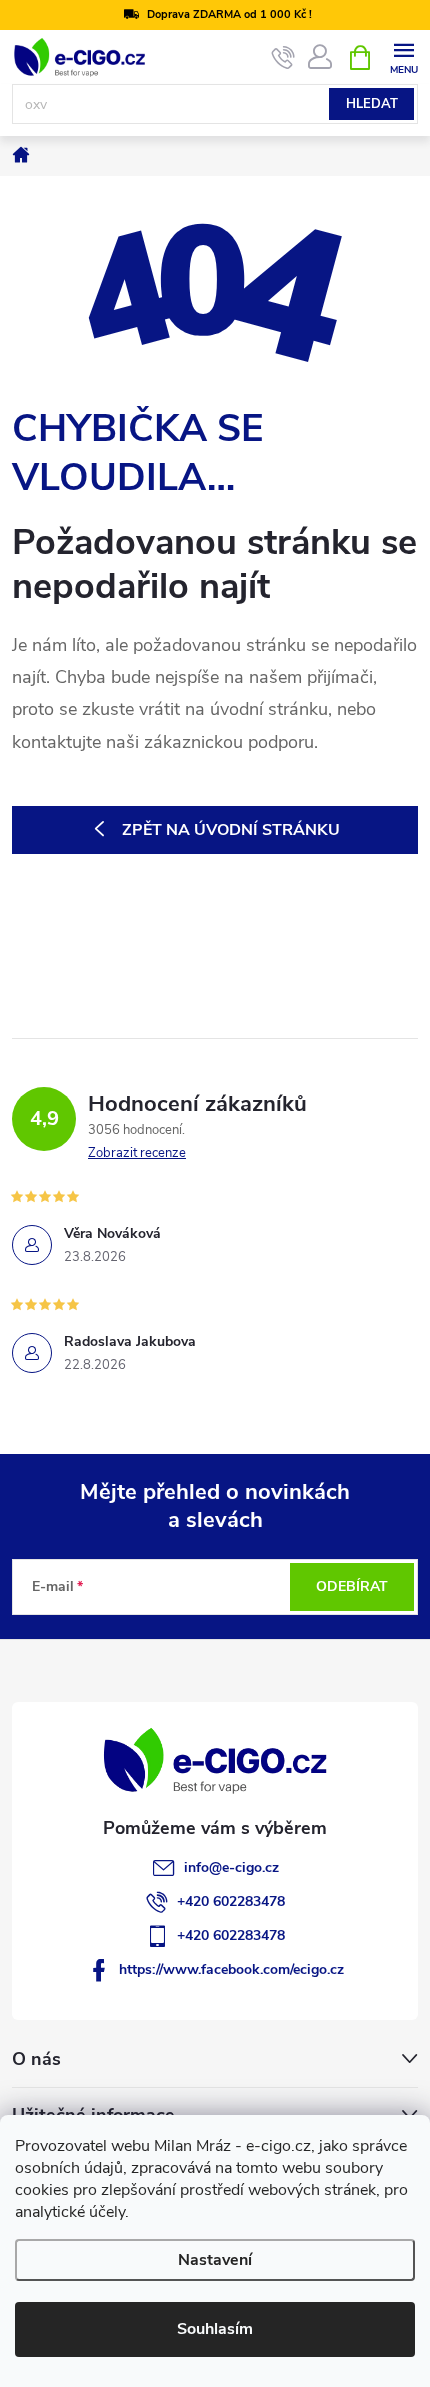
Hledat (372, 104)
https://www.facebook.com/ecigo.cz (231, 1969)
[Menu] (403, 56)
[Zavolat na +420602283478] (283, 58)
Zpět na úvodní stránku (231, 830)
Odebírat (352, 1586)
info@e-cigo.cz (231, 1867)
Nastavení (215, 2260)
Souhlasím (215, 2329)
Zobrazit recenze (137, 1153)
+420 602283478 (231, 1901)
